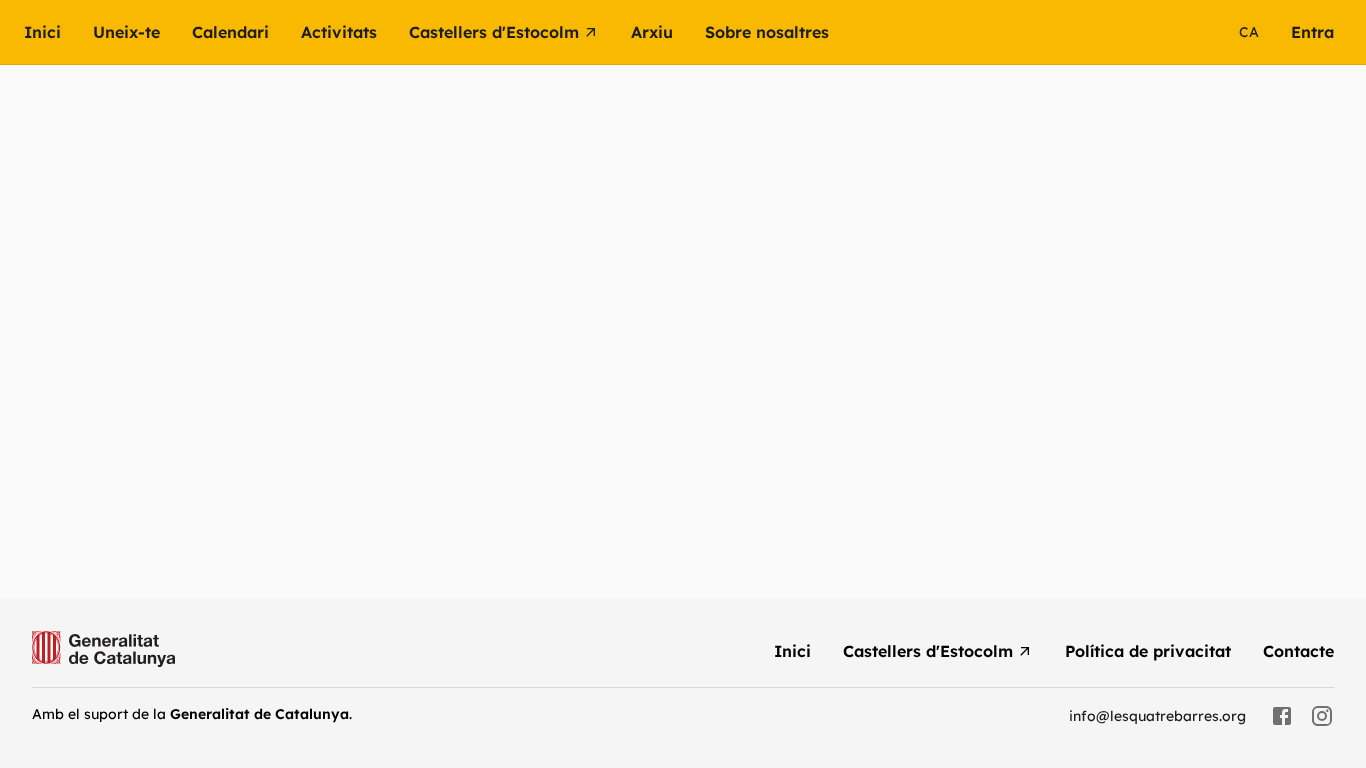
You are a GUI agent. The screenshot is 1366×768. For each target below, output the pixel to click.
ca (1249, 32)
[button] (355, 32)
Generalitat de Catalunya (259, 714)
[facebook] (1282, 716)
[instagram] (1322, 716)
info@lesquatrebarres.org (1157, 716)
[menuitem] (58, 32)
